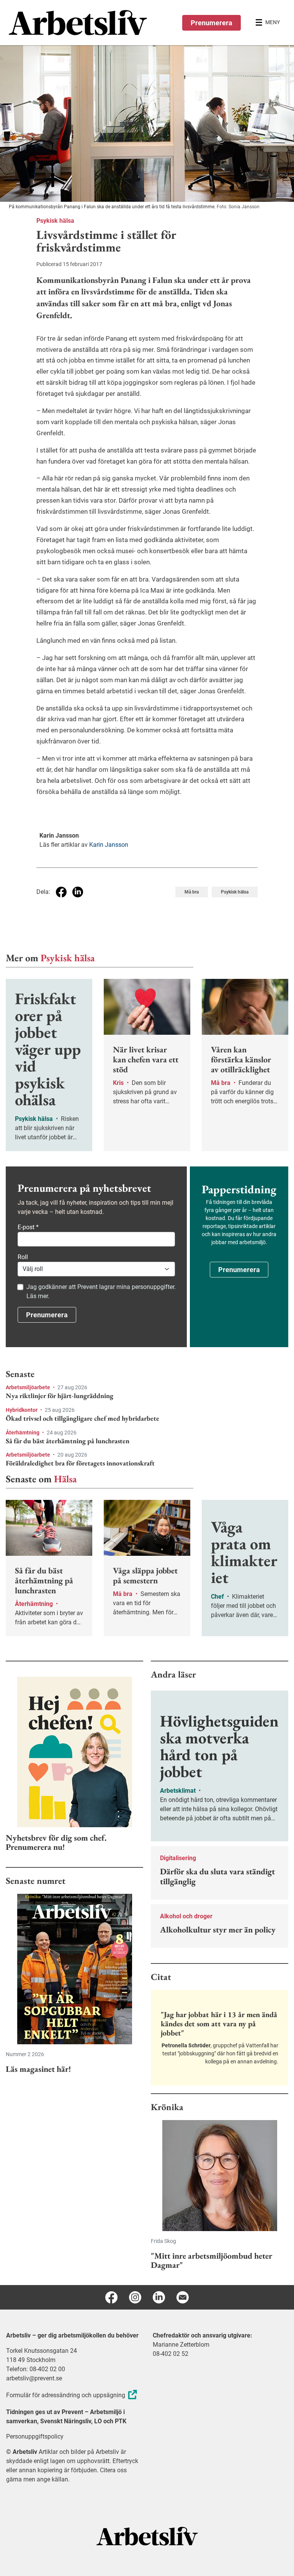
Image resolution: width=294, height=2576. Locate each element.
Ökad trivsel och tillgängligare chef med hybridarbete (82, 1418)
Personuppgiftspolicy (35, 2436)
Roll (23, 1257)
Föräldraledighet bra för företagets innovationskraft (80, 1463)
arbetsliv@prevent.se (34, 2378)
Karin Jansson (109, 845)
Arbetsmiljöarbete (29, 1387)
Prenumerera (212, 23)
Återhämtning (23, 1433)
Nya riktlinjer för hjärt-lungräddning (60, 1396)
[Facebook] (111, 2297)
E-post (28, 1227)
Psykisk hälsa (55, 221)
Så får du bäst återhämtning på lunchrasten (68, 1441)
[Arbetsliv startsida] (147, 2536)
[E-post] (183, 2297)
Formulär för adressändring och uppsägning (66, 2395)
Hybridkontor (22, 1410)
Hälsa (65, 1479)
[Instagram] (135, 2297)
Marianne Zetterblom (181, 2345)
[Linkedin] (159, 2297)
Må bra (192, 892)
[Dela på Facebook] (61, 892)
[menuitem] (78, 23)
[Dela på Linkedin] (78, 892)
